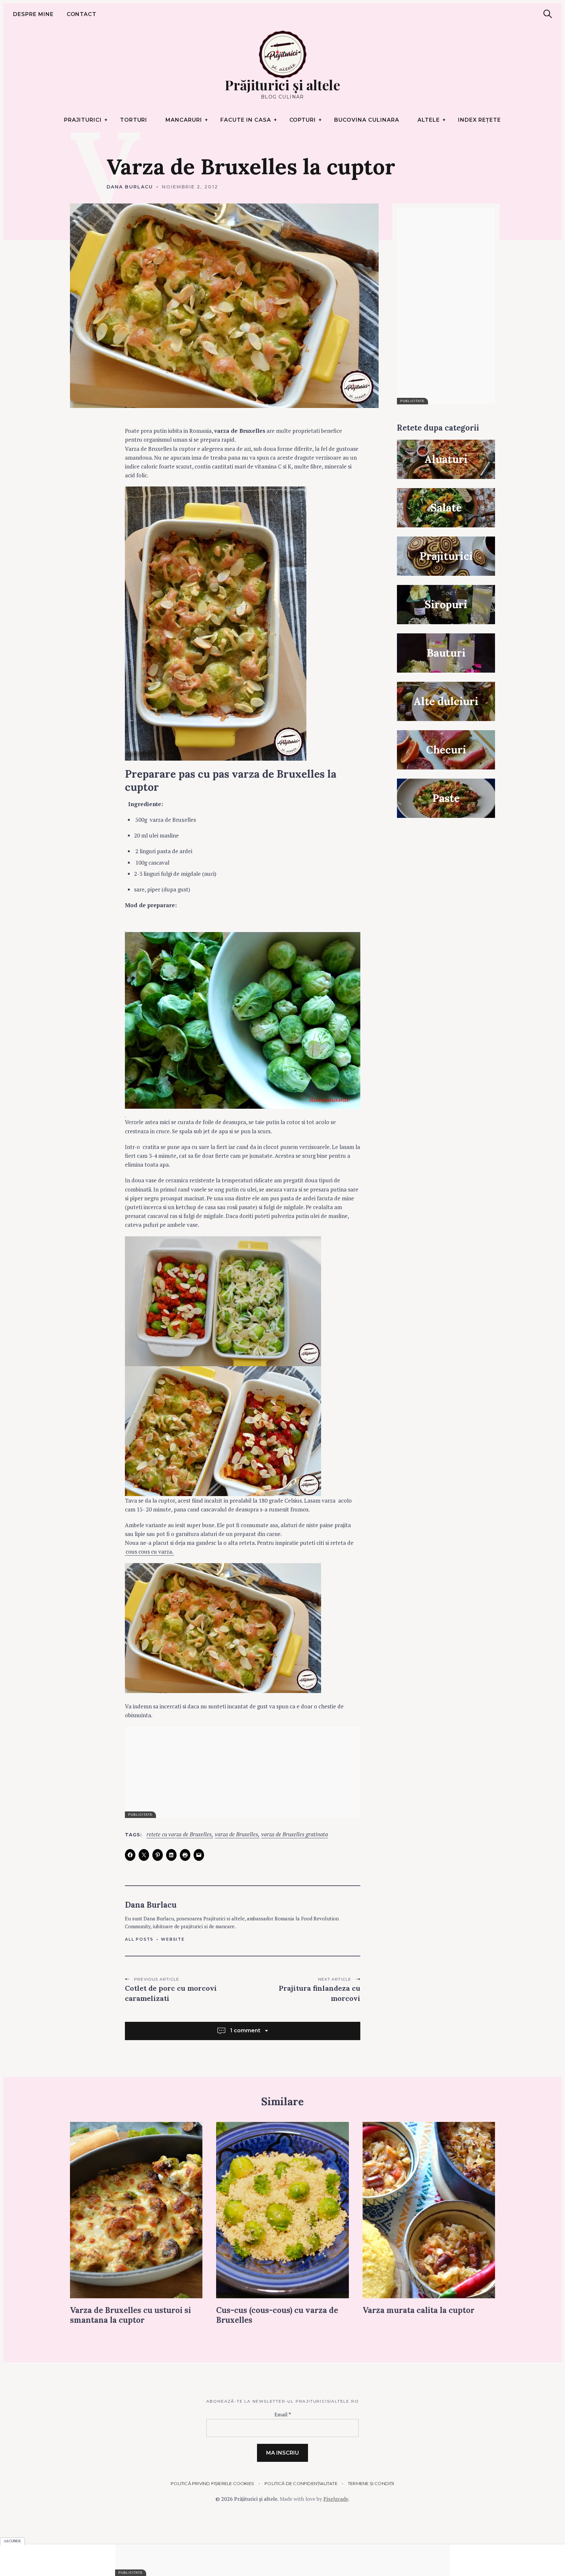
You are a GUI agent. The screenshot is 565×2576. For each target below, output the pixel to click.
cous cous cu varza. (149, 1552)
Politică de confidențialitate (301, 2483)
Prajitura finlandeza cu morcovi (319, 1993)
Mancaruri (184, 120)
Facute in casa (246, 120)
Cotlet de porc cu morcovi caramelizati (171, 1993)
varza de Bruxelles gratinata (295, 1835)
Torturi (134, 120)
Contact (82, 14)
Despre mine (33, 14)
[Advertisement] (243, 1772)
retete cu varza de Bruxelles (179, 1835)
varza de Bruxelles (236, 1835)
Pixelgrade (336, 2499)
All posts (139, 1939)
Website (173, 1939)
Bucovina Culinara (367, 120)
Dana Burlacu (130, 187)
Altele (429, 120)
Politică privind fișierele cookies (212, 2483)
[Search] (548, 14)
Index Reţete (479, 120)
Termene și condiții (371, 2483)
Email (283, 2414)
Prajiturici (83, 120)
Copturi (303, 120)
